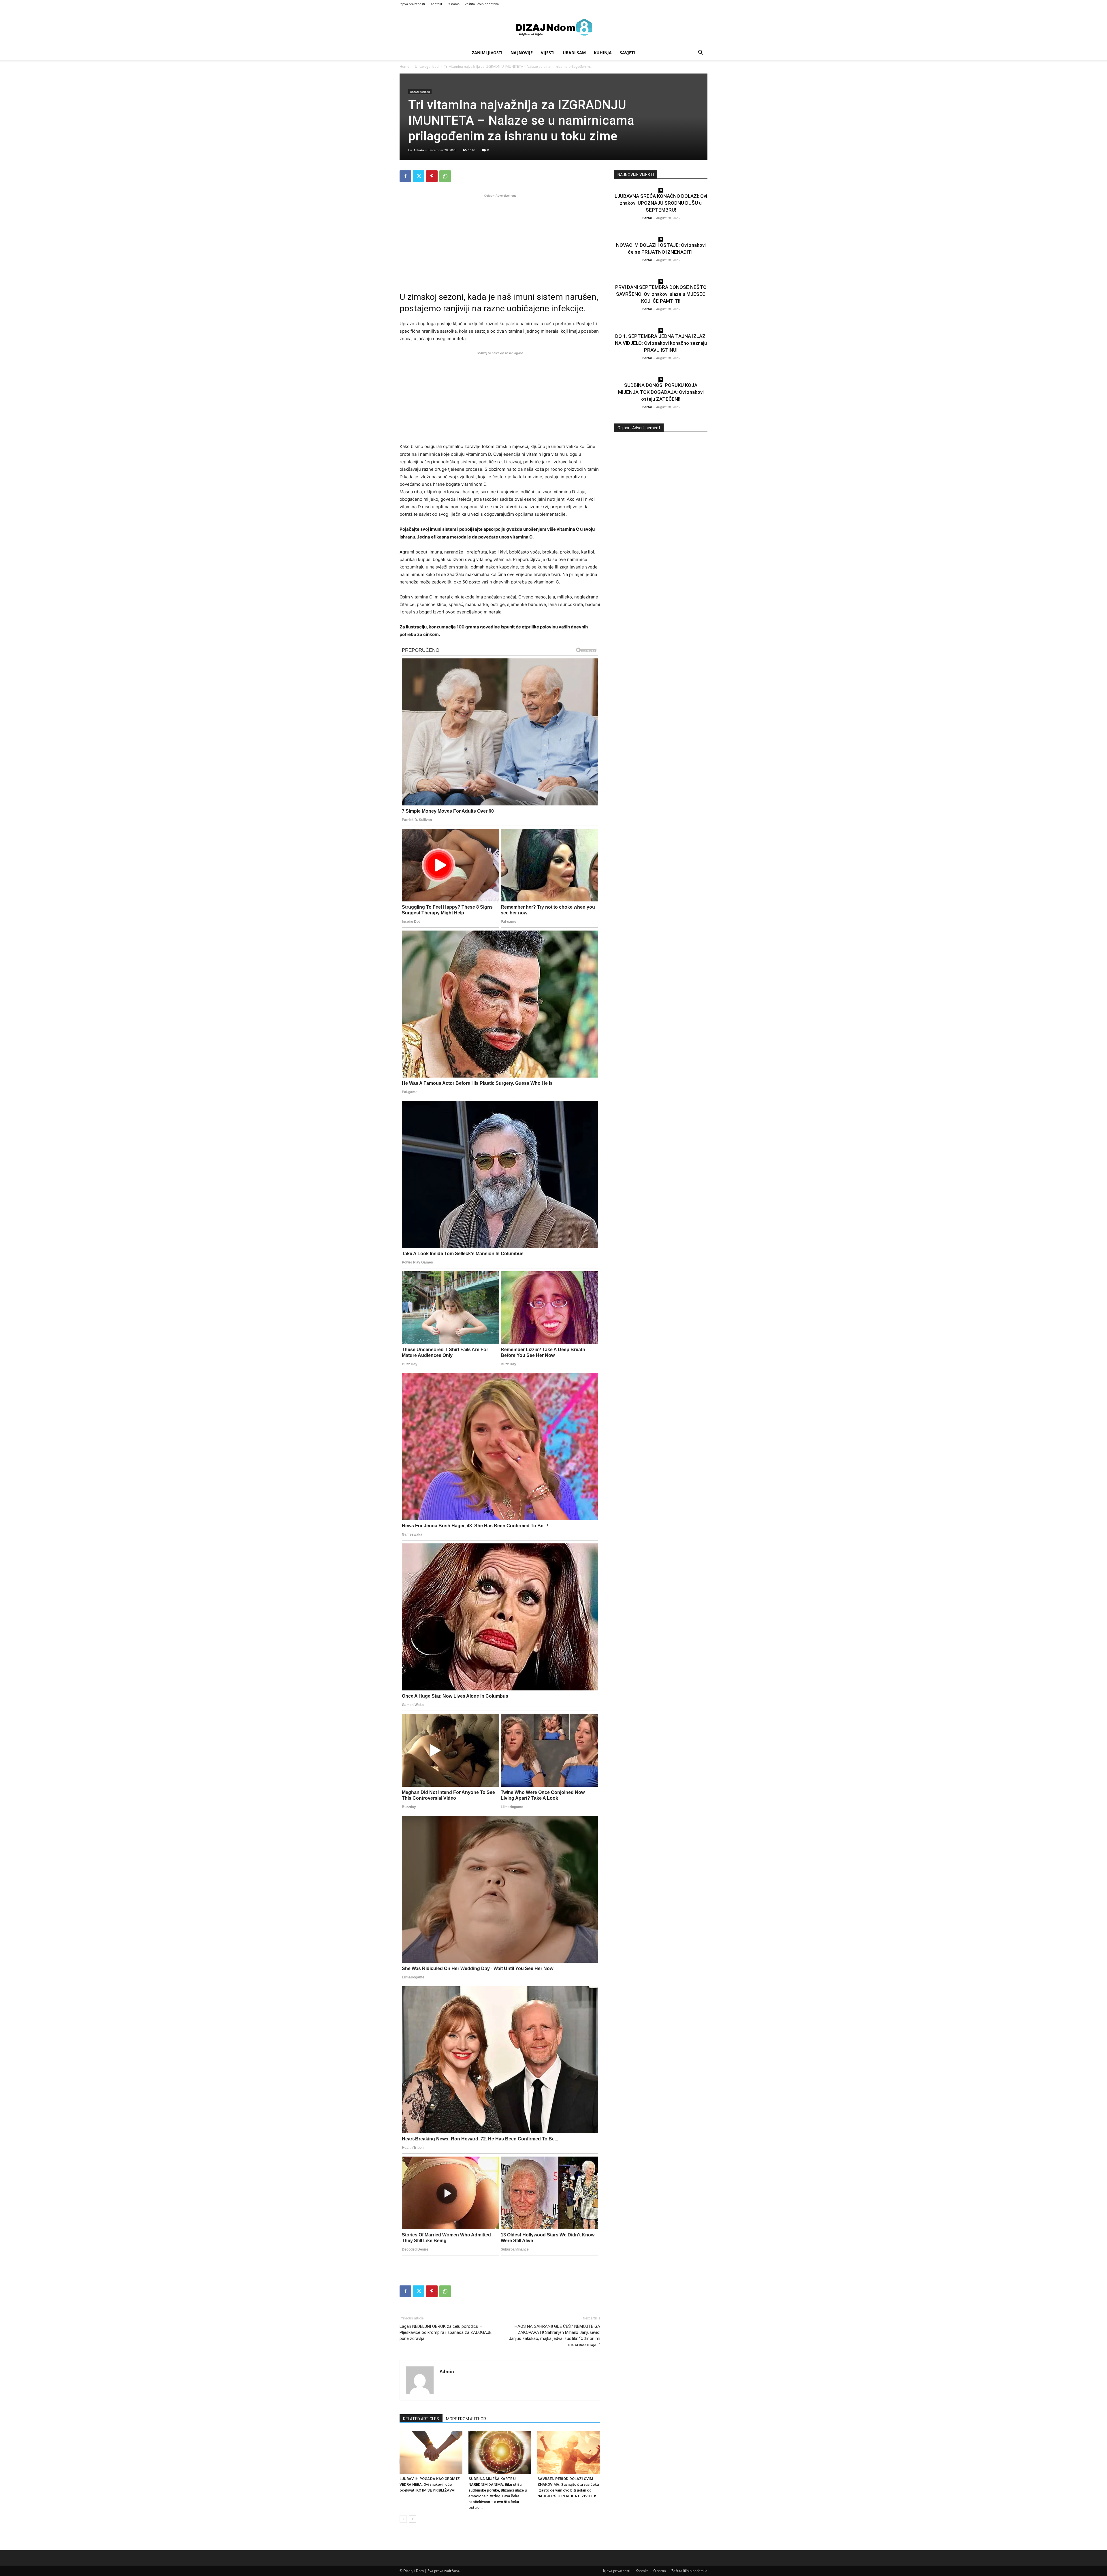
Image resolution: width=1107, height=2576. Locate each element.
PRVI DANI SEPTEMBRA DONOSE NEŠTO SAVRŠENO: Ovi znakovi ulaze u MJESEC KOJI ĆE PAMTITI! (661, 294)
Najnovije (522, 53)
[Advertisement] (500, 239)
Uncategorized (427, 66)
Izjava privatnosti (412, 4)
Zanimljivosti (487, 53)
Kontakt (436, 4)
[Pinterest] (432, 176)
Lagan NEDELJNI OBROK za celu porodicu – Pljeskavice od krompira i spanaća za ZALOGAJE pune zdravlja (446, 2332)
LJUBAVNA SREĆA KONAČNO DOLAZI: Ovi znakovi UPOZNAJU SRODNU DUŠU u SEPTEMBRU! (661, 203)
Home (404, 66)
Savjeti (627, 53)
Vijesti (548, 53)
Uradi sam (574, 53)
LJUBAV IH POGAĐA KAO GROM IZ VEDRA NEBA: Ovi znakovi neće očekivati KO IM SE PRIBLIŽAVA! (430, 2484)
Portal (647, 218)
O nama (454, 4)
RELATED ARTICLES (421, 2419)
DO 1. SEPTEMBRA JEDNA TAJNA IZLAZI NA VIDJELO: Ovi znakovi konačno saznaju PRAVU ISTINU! (661, 343)
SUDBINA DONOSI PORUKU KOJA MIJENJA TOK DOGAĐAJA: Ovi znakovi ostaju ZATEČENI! (661, 392)
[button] (701, 53)
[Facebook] (405, 176)
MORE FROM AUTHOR (466, 2419)
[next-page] (412, 2519)
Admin (419, 150)
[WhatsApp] (445, 176)
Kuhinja (603, 53)
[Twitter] (419, 176)
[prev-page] (403, 2519)
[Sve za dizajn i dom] (553, 27)
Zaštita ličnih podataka (482, 4)
